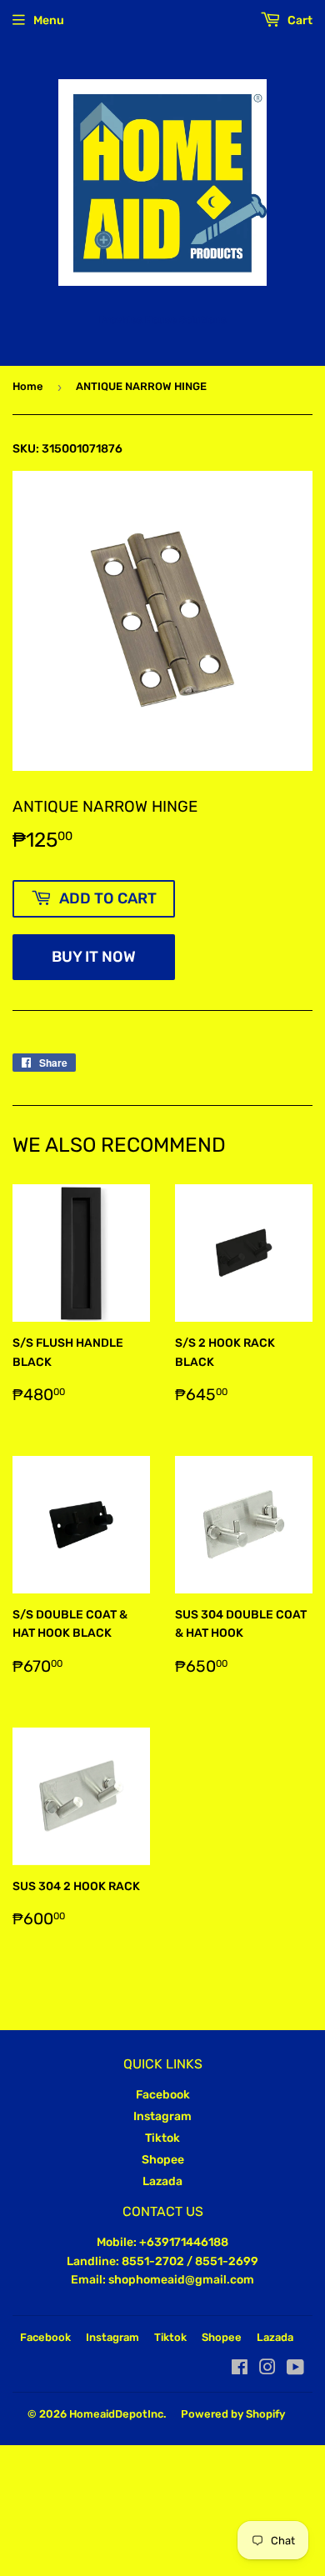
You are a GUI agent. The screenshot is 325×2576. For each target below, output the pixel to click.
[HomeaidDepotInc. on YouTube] (295, 2370)
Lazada (162, 2181)
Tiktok (162, 2138)
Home (28, 386)
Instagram (162, 2116)
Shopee (163, 2160)
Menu (49, 20)
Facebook (163, 2095)
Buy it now (94, 957)
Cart (299, 20)
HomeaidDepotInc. (117, 2414)
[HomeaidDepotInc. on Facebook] (240, 2370)
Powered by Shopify (233, 2414)
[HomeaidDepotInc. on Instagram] (267, 2370)
